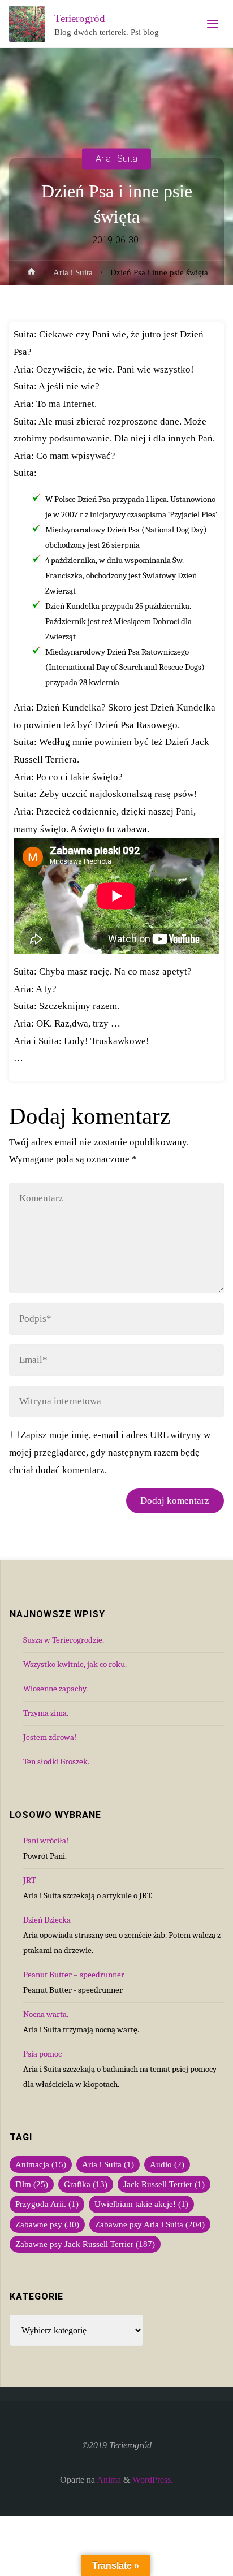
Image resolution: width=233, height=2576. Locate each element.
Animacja (41, 2164)
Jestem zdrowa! (50, 1737)
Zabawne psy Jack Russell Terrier (85, 2244)
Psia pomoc (42, 2054)
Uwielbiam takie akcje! (141, 2204)
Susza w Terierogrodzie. (64, 1640)
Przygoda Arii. (47, 2204)
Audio (167, 2164)
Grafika (86, 2184)
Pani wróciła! (46, 1841)
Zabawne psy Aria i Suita (150, 2224)
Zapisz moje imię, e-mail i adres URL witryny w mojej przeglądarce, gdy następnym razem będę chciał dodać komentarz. (110, 1452)
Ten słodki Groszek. (56, 1761)
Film (32, 2184)
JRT (29, 1880)
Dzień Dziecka (47, 1920)
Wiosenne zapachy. (55, 1689)
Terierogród (80, 18)
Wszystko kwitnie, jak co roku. (75, 1664)
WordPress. (153, 2480)
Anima (108, 2480)
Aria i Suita (116, 159)
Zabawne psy (47, 2224)
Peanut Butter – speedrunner (74, 1975)
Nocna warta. (46, 2014)
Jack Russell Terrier (164, 2184)
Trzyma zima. (46, 1713)
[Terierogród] (27, 24)
